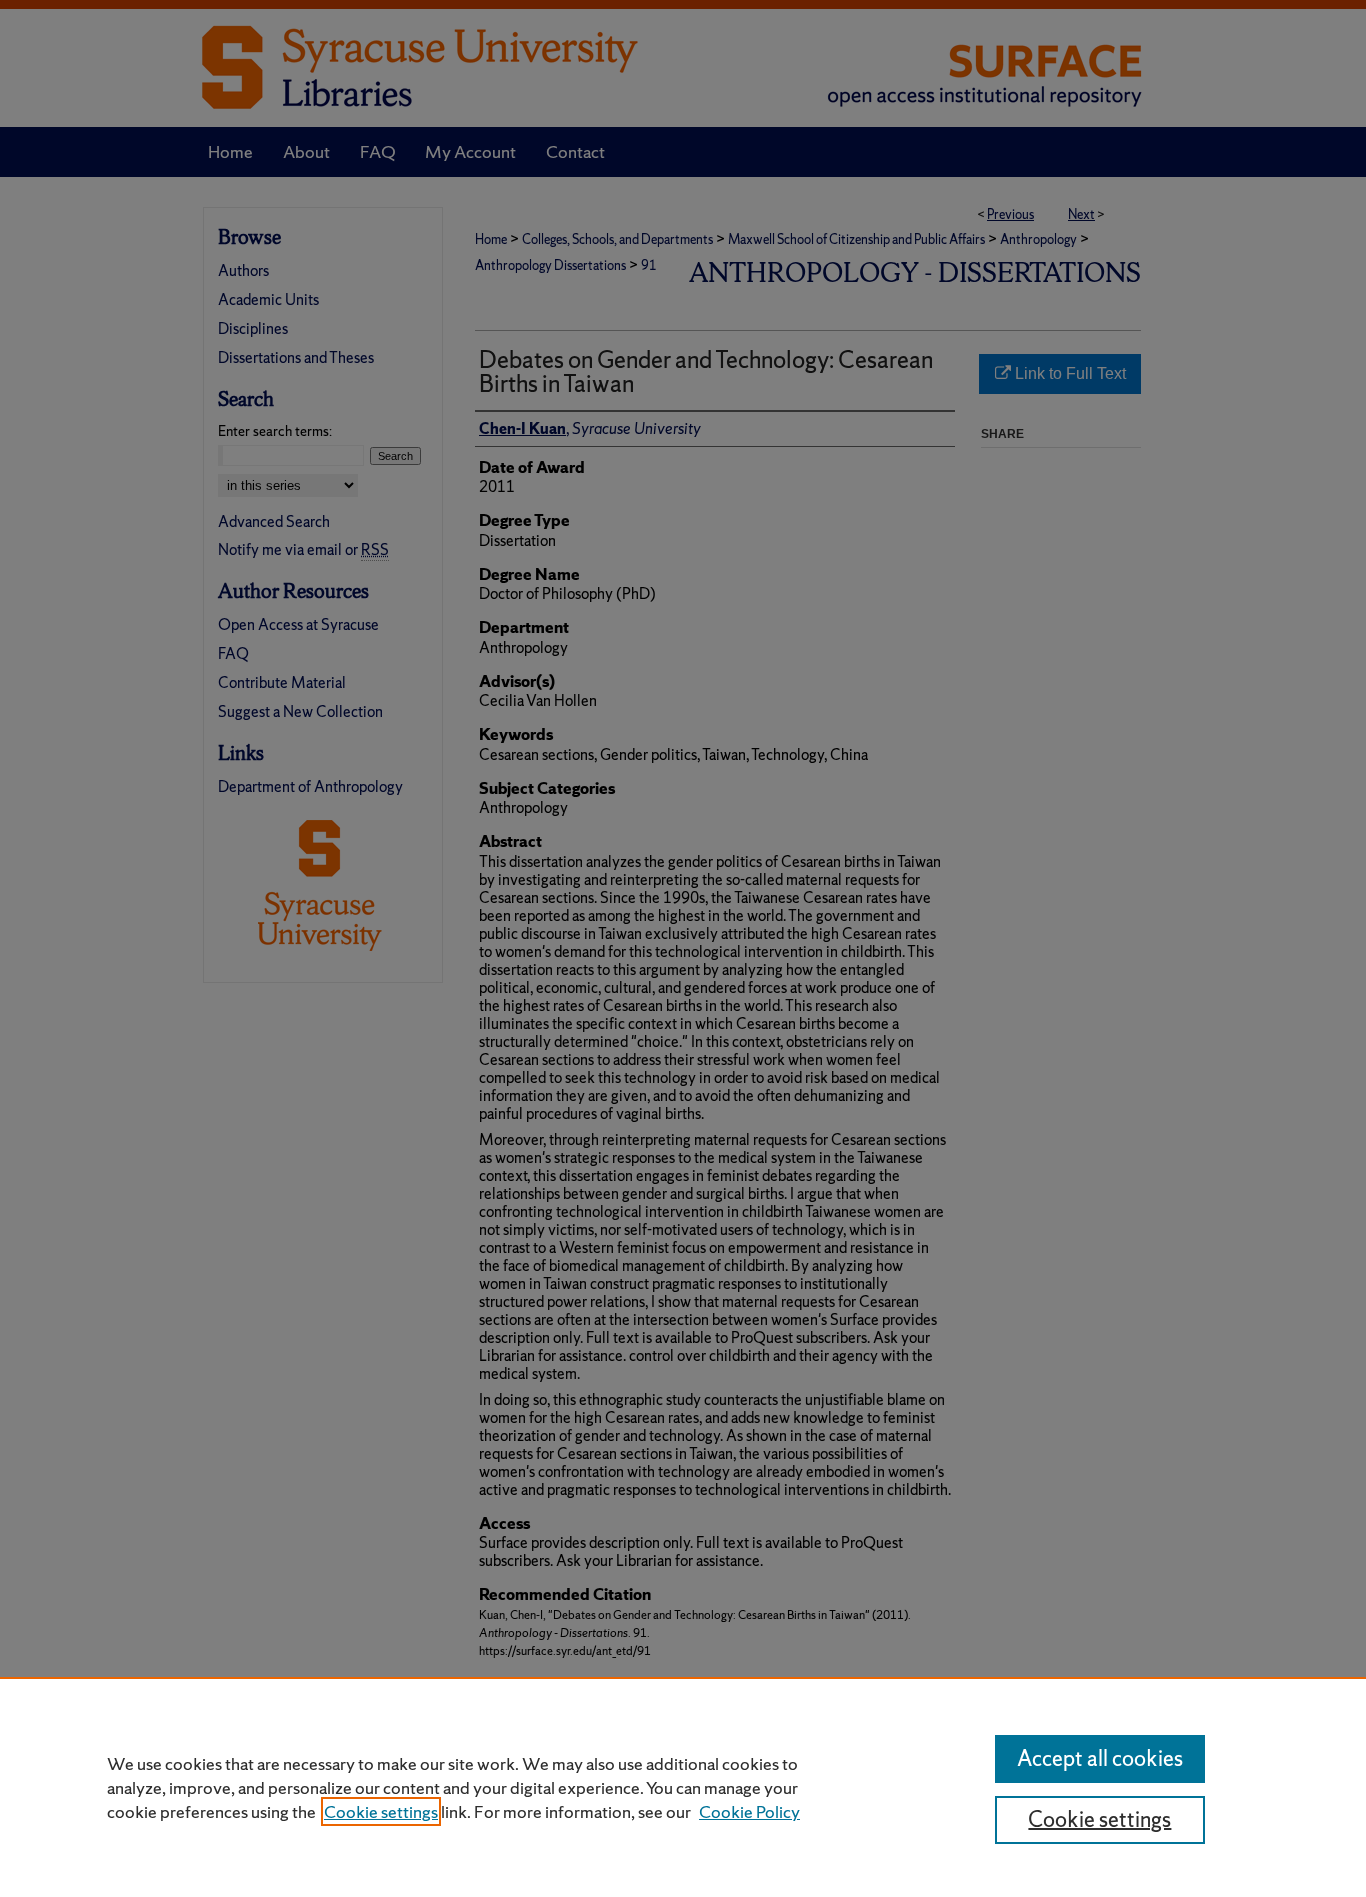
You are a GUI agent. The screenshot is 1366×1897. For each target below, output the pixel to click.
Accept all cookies (1100, 1758)
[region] (683, 1787)
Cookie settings (381, 1811)
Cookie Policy (749, 1811)
